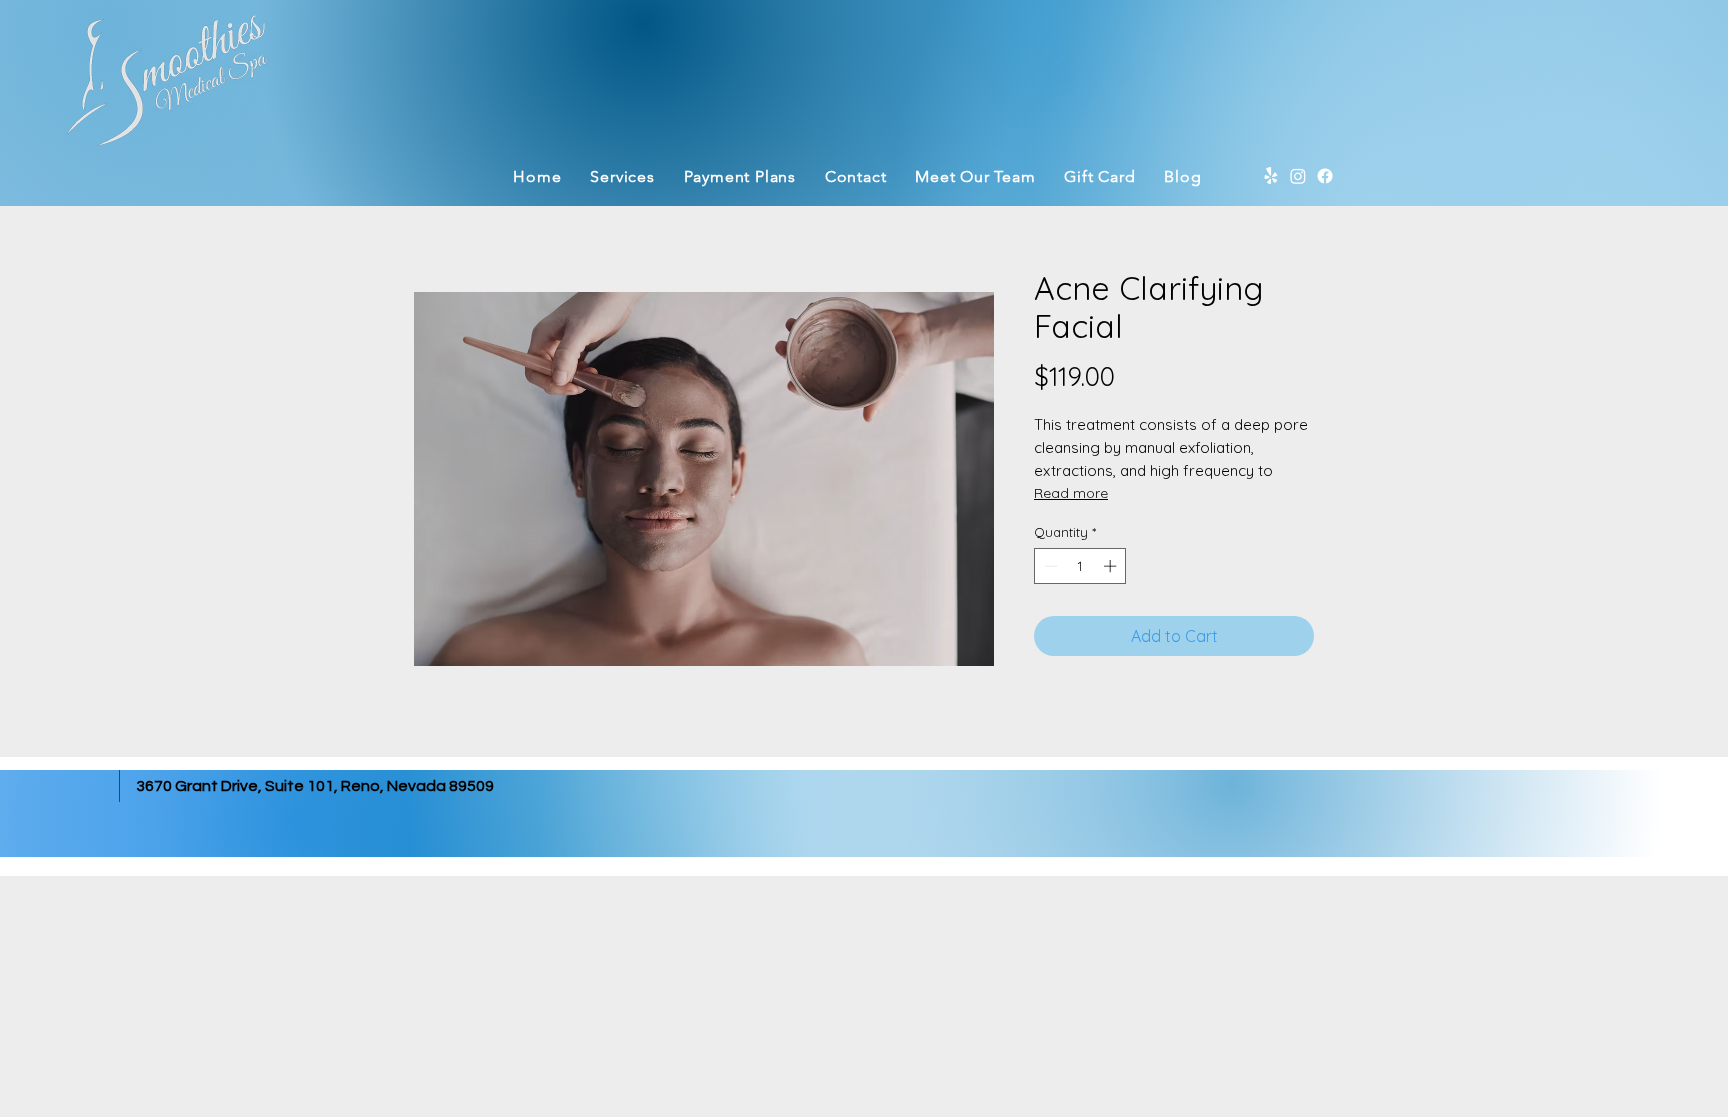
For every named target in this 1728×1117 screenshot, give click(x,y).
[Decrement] (1049, 566)
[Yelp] (1271, 176)
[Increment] (1112, 566)
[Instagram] (1298, 176)
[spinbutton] (1080, 566)
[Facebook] (1325, 176)
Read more (1071, 493)
